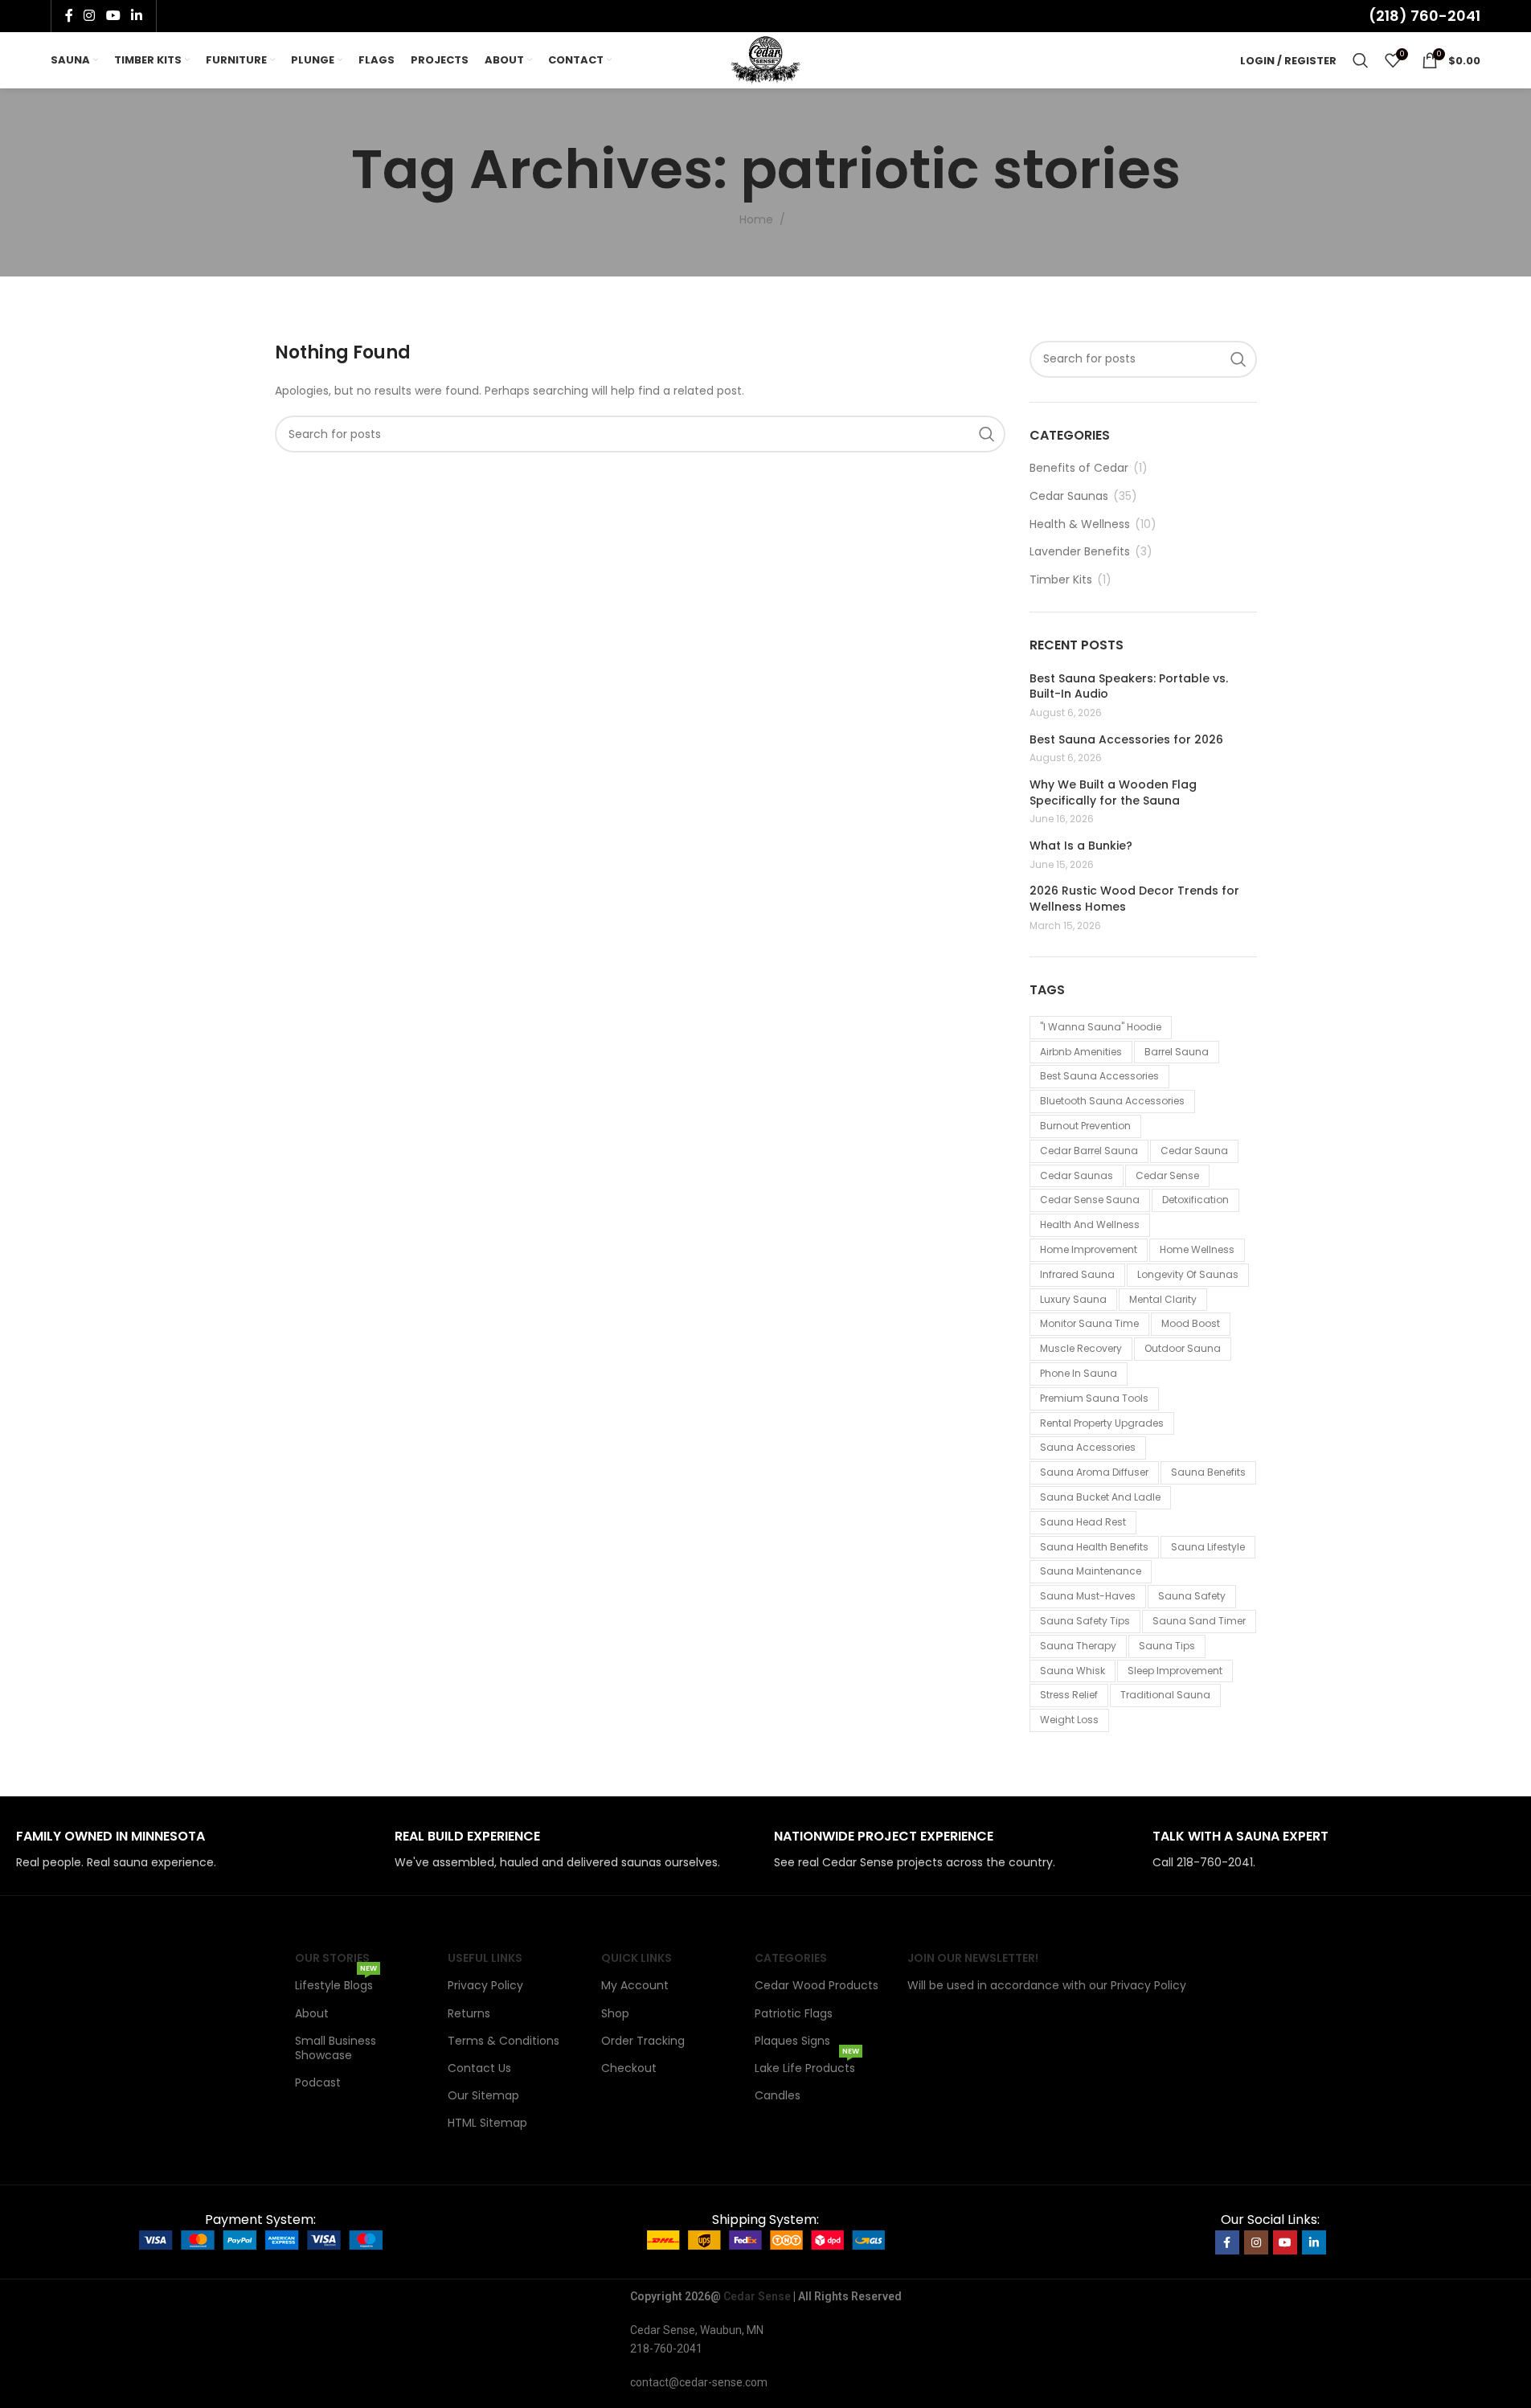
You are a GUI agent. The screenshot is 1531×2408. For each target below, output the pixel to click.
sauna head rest (1083, 1522)
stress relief (1069, 1695)
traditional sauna (1165, 1695)
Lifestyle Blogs (336, 1982)
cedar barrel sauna (1089, 1151)
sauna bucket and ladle (1100, 1497)
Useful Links (485, 1958)
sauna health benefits (1094, 1547)
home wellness (1197, 1249)
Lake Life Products (807, 2065)
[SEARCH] (987, 434)
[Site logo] (765, 59)
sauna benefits (1208, 1472)
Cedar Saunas (1069, 496)
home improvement (1089, 1249)
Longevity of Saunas (1188, 1274)
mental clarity (1163, 1299)
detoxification (1195, 1200)
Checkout (629, 2068)
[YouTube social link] (113, 16)
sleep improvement (1175, 1671)
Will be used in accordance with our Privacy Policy (1047, 1985)
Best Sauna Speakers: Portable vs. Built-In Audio (1129, 687)
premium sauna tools (1094, 1398)
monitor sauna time (1089, 1323)
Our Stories (332, 1958)
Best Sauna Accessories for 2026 (1126, 740)
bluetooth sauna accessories (1112, 1101)
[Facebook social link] (69, 16)
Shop (615, 2013)
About (312, 2013)
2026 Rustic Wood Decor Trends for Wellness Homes (1134, 899)
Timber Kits (1061, 580)
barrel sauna (1177, 1052)
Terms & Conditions (504, 2041)
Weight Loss (1069, 1720)
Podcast (318, 2082)
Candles (778, 2095)
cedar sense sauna (1090, 1200)
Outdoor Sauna (1183, 1348)
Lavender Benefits (1080, 552)
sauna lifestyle (1208, 1547)
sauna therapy (1078, 1646)
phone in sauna (1079, 1373)
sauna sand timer (1199, 1621)
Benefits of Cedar (1079, 468)
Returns (469, 2013)
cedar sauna (1194, 1151)
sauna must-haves (1088, 1596)
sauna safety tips (1085, 1621)
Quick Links (637, 1958)
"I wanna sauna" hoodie (1101, 1027)
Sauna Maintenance (1091, 1571)
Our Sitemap (483, 2095)
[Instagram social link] (90, 16)
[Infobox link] (197, 1850)
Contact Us (479, 2068)
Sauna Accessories (1088, 1447)
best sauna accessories (1099, 1076)
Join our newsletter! (973, 1958)
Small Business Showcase (336, 2048)
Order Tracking (643, 2041)
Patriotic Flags (794, 2013)
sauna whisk (1073, 1671)
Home (756, 219)
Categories (791, 1958)
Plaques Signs (792, 2041)
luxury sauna (1073, 1299)
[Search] (1361, 60)
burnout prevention (1085, 1126)
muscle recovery (1081, 1348)
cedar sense (1167, 1175)
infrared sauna (1077, 1274)
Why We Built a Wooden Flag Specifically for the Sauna (1113, 793)
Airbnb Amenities (1081, 1052)
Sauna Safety (1192, 1596)
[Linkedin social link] (136, 16)
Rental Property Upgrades (1102, 1423)
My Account (635, 1985)
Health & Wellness (1080, 524)
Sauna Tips (1167, 1646)
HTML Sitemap (487, 2123)
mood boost (1191, 1323)
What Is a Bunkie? (1081, 846)
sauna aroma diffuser (1094, 1472)
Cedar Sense (757, 2296)
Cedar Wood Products (817, 1985)
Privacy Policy (485, 1985)
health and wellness (1090, 1224)
